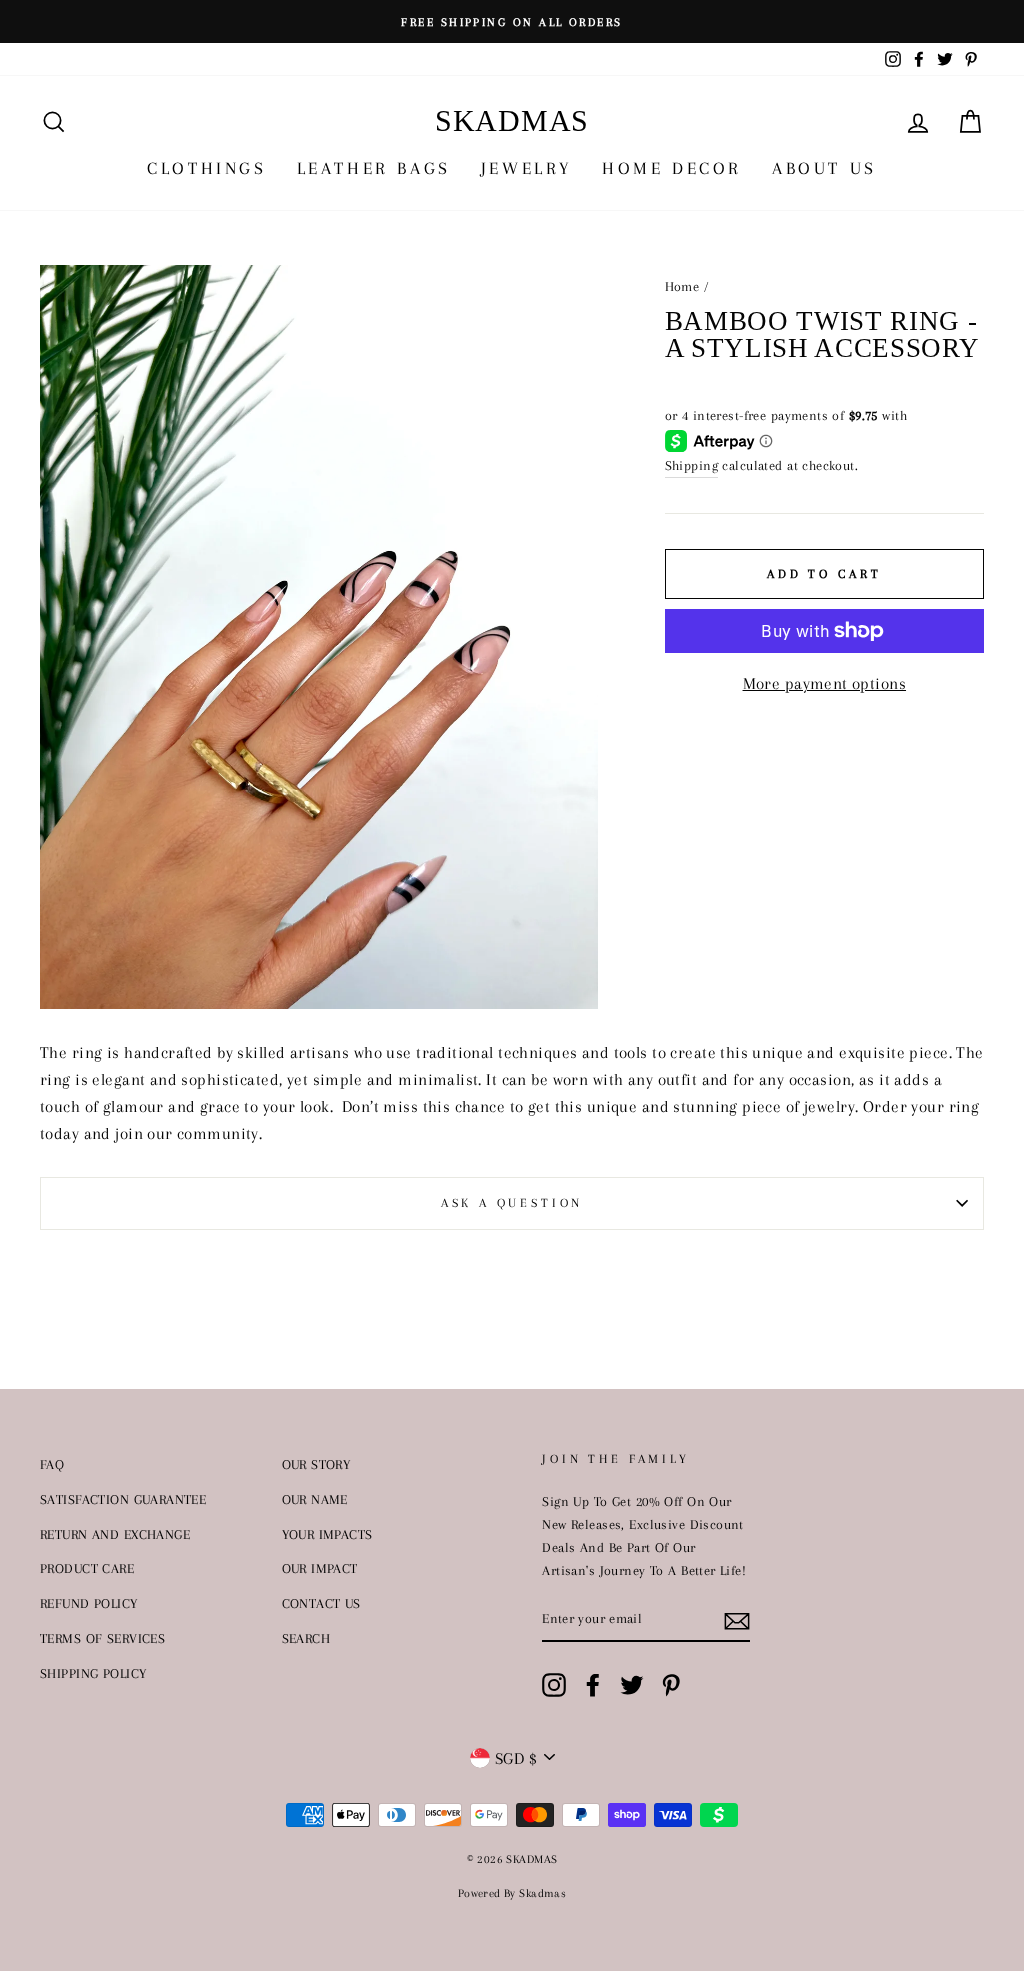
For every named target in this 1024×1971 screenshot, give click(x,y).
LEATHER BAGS (374, 168)
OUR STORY (316, 1464)
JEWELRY (526, 168)
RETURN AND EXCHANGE (115, 1534)
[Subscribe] (737, 1619)
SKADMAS (512, 120)
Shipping (691, 465)
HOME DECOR (672, 168)
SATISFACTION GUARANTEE (123, 1499)
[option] (512, 21)
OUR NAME (315, 1499)
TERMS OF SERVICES (102, 1638)
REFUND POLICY (89, 1603)
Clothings (206, 168)
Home (682, 286)
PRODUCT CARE (87, 1568)
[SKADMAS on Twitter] (632, 1684)
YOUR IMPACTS (327, 1534)
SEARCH (306, 1638)
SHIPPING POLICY (93, 1673)
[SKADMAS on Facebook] (593, 1684)
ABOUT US (824, 168)
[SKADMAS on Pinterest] (671, 1684)
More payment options (825, 683)
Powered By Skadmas (512, 1893)
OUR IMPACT (320, 1568)
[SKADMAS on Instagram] (554, 1684)
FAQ (52, 1464)
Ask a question (512, 1203)
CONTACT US (321, 1603)
